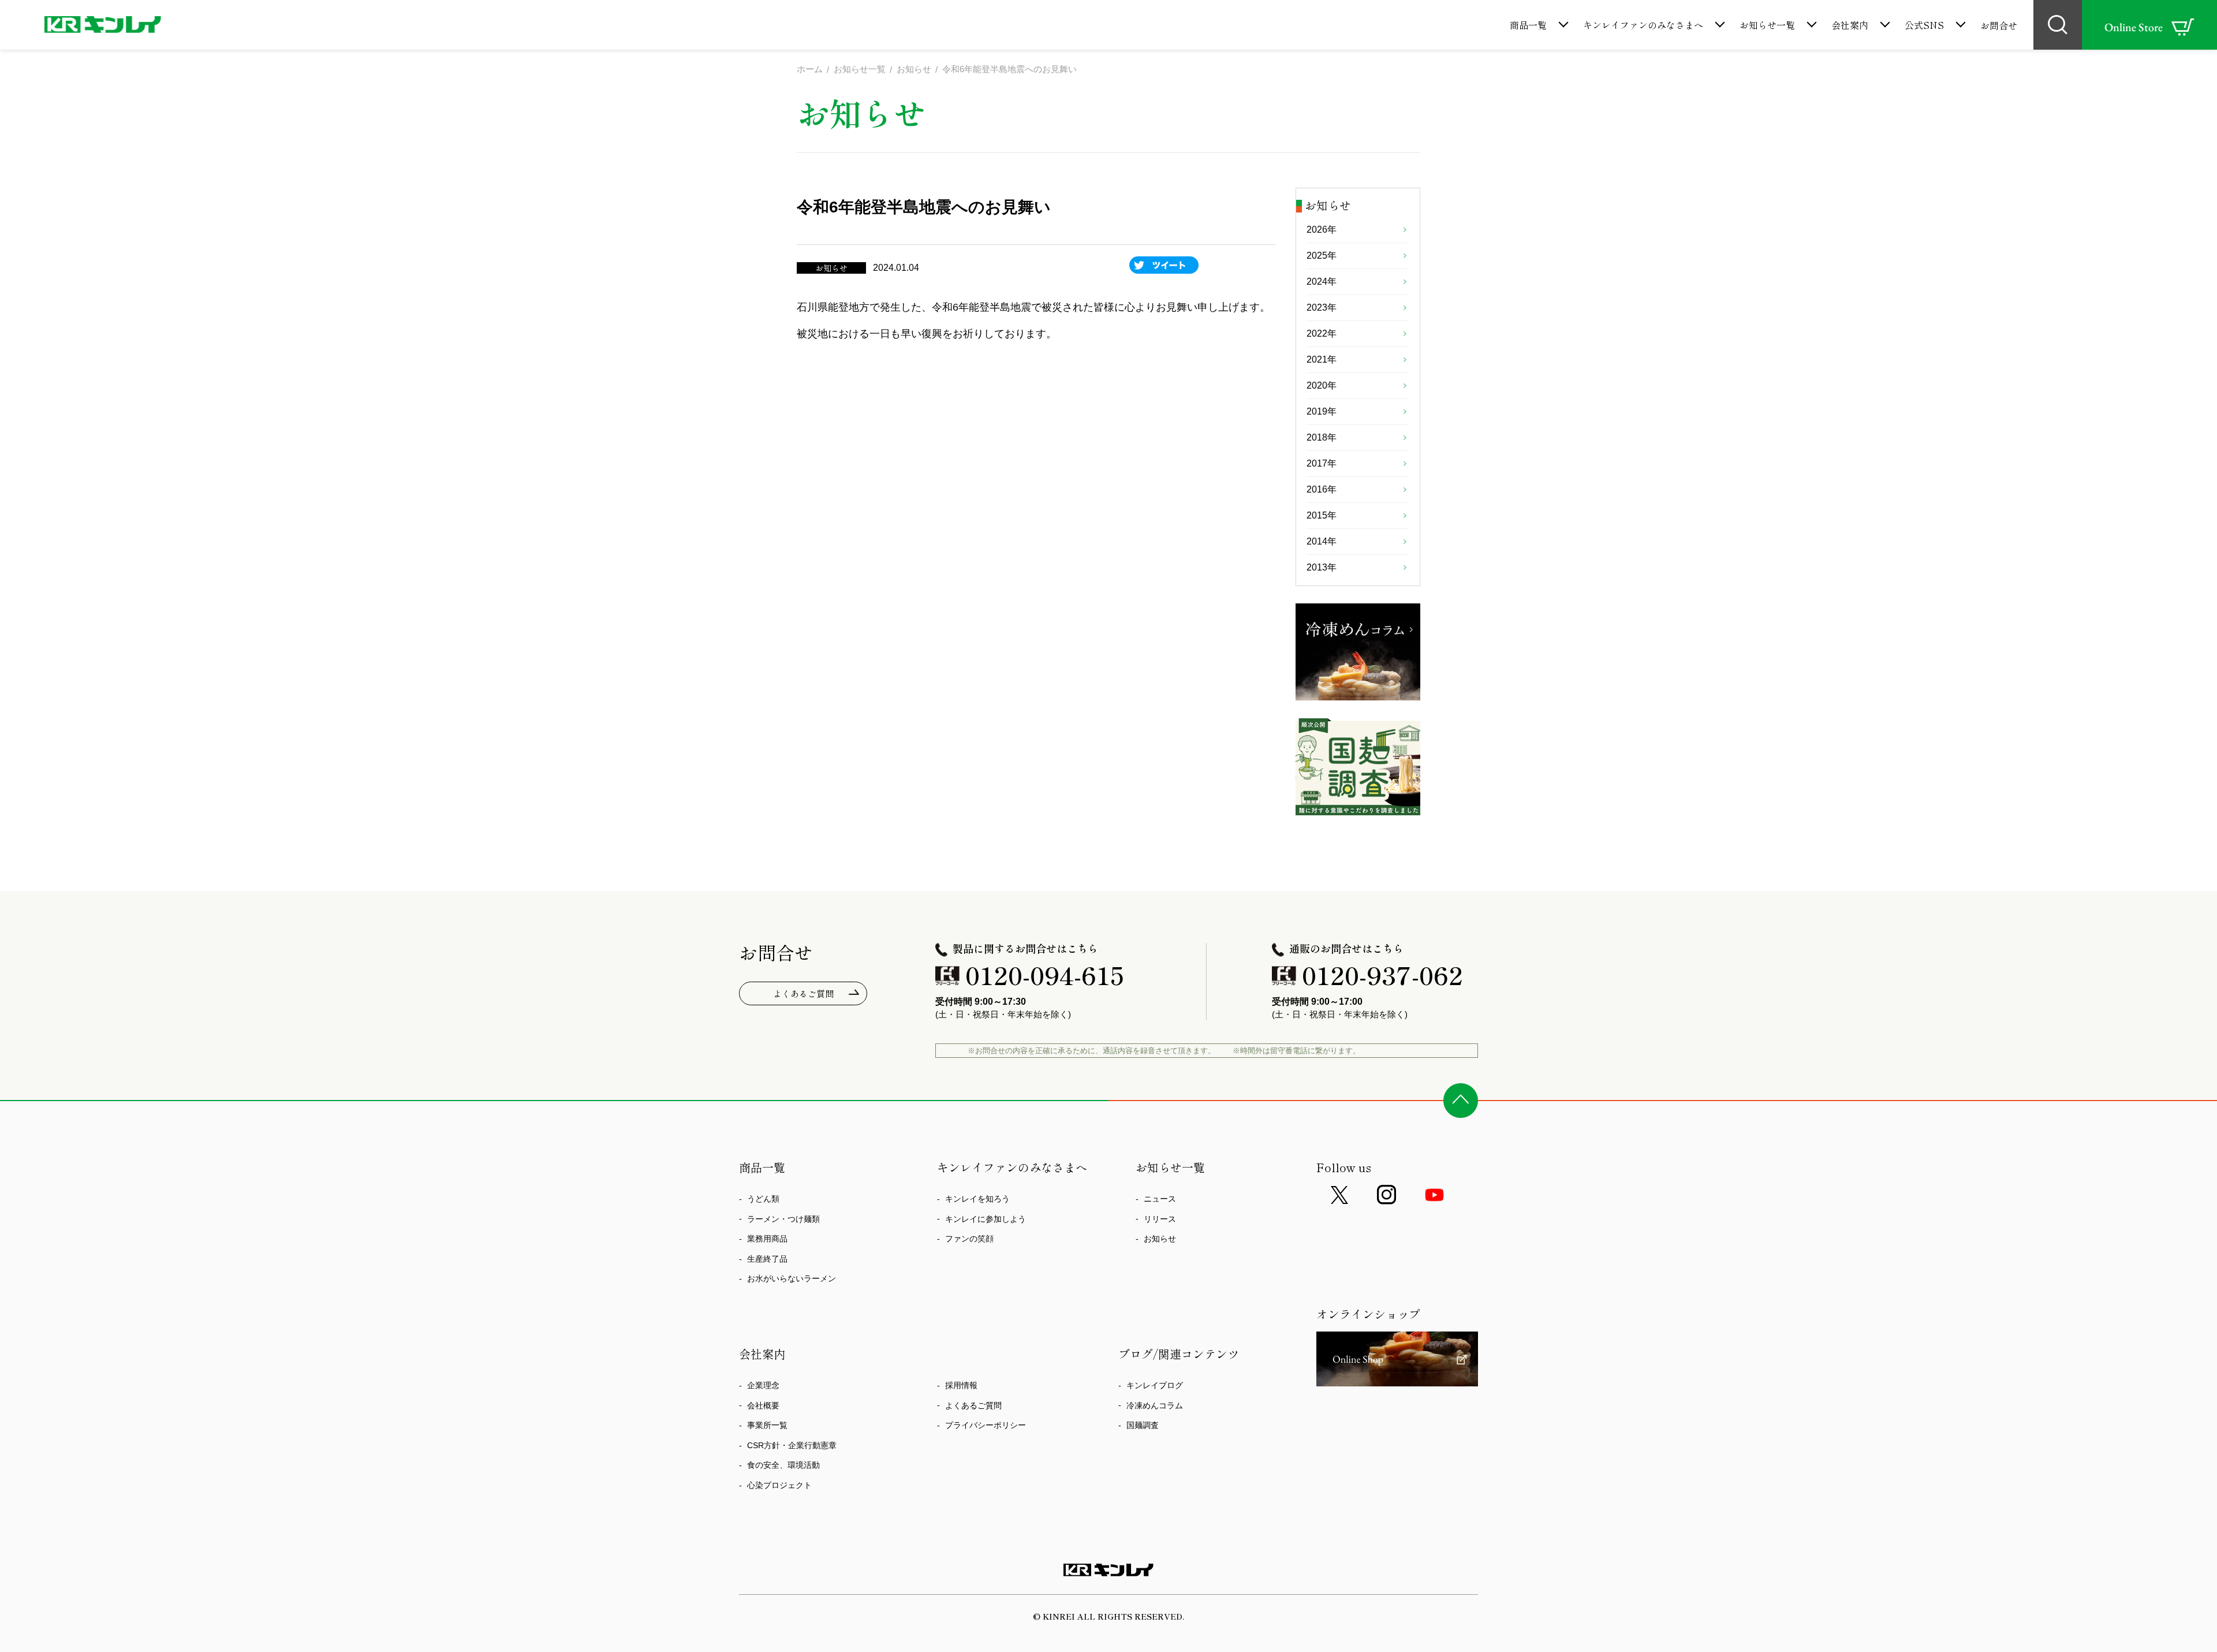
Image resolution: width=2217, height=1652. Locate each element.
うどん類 (763, 1199)
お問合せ (1999, 25)
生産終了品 (767, 1259)
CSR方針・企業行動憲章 (792, 1445)
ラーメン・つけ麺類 (783, 1219)
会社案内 (1850, 25)
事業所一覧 (767, 1425)
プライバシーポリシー (986, 1425)
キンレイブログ (1155, 1385)
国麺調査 (1143, 1425)
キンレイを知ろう (977, 1199)
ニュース (1160, 1199)
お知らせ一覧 (1767, 25)
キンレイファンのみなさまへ (1643, 25)
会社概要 (763, 1405)
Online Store (2134, 27)
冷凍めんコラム (1155, 1405)
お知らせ (1160, 1239)
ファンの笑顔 (969, 1239)
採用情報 (961, 1385)
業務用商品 (767, 1239)
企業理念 (763, 1385)
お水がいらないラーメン (792, 1278)
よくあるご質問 (803, 993)
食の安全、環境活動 (783, 1465)
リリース (1160, 1219)
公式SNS (1924, 25)
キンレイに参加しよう (986, 1219)
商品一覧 (1528, 25)
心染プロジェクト (779, 1485)
